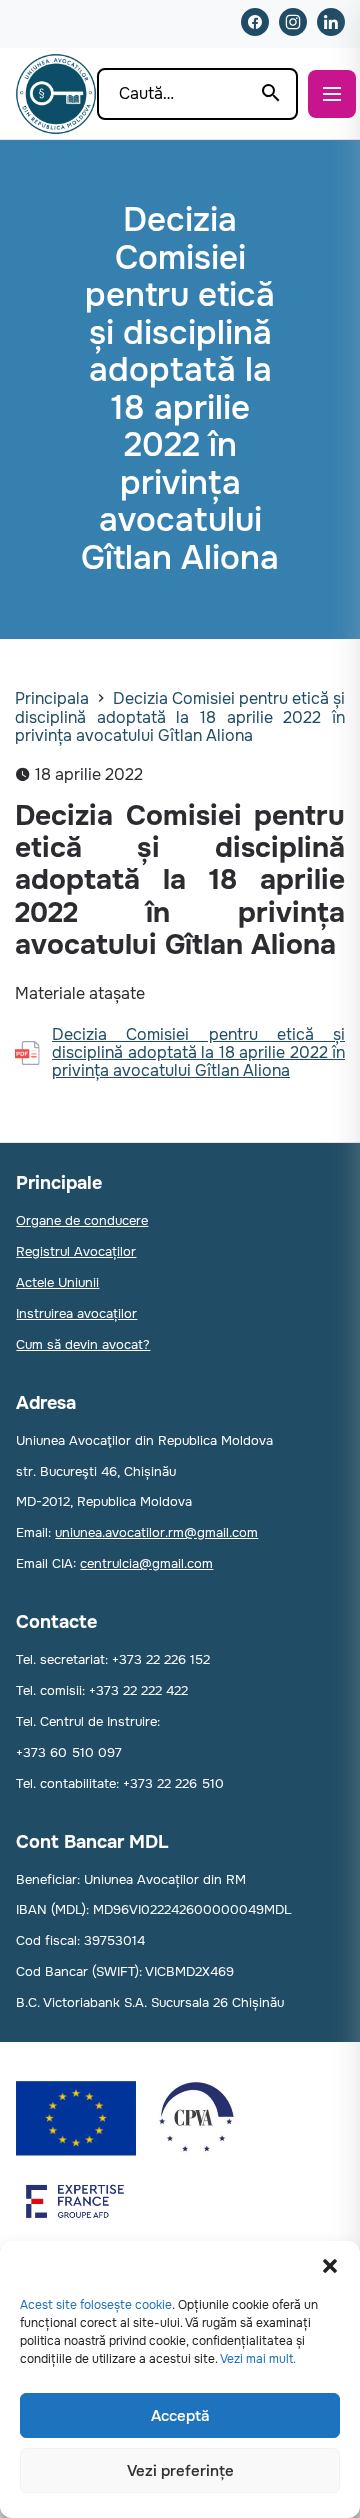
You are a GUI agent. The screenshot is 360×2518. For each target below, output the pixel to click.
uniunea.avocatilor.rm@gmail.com (156, 1532)
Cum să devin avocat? (83, 1344)
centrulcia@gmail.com (146, 1563)
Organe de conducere (82, 1220)
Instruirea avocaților (76, 1313)
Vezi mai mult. (258, 2359)
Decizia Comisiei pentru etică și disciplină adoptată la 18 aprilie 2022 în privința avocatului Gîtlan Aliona (180, 717)
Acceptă (180, 2416)
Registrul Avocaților (76, 1251)
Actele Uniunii (57, 1282)
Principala (52, 698)
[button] (330, 2266)
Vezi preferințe (180, 2471)
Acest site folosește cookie (96, 2305)
